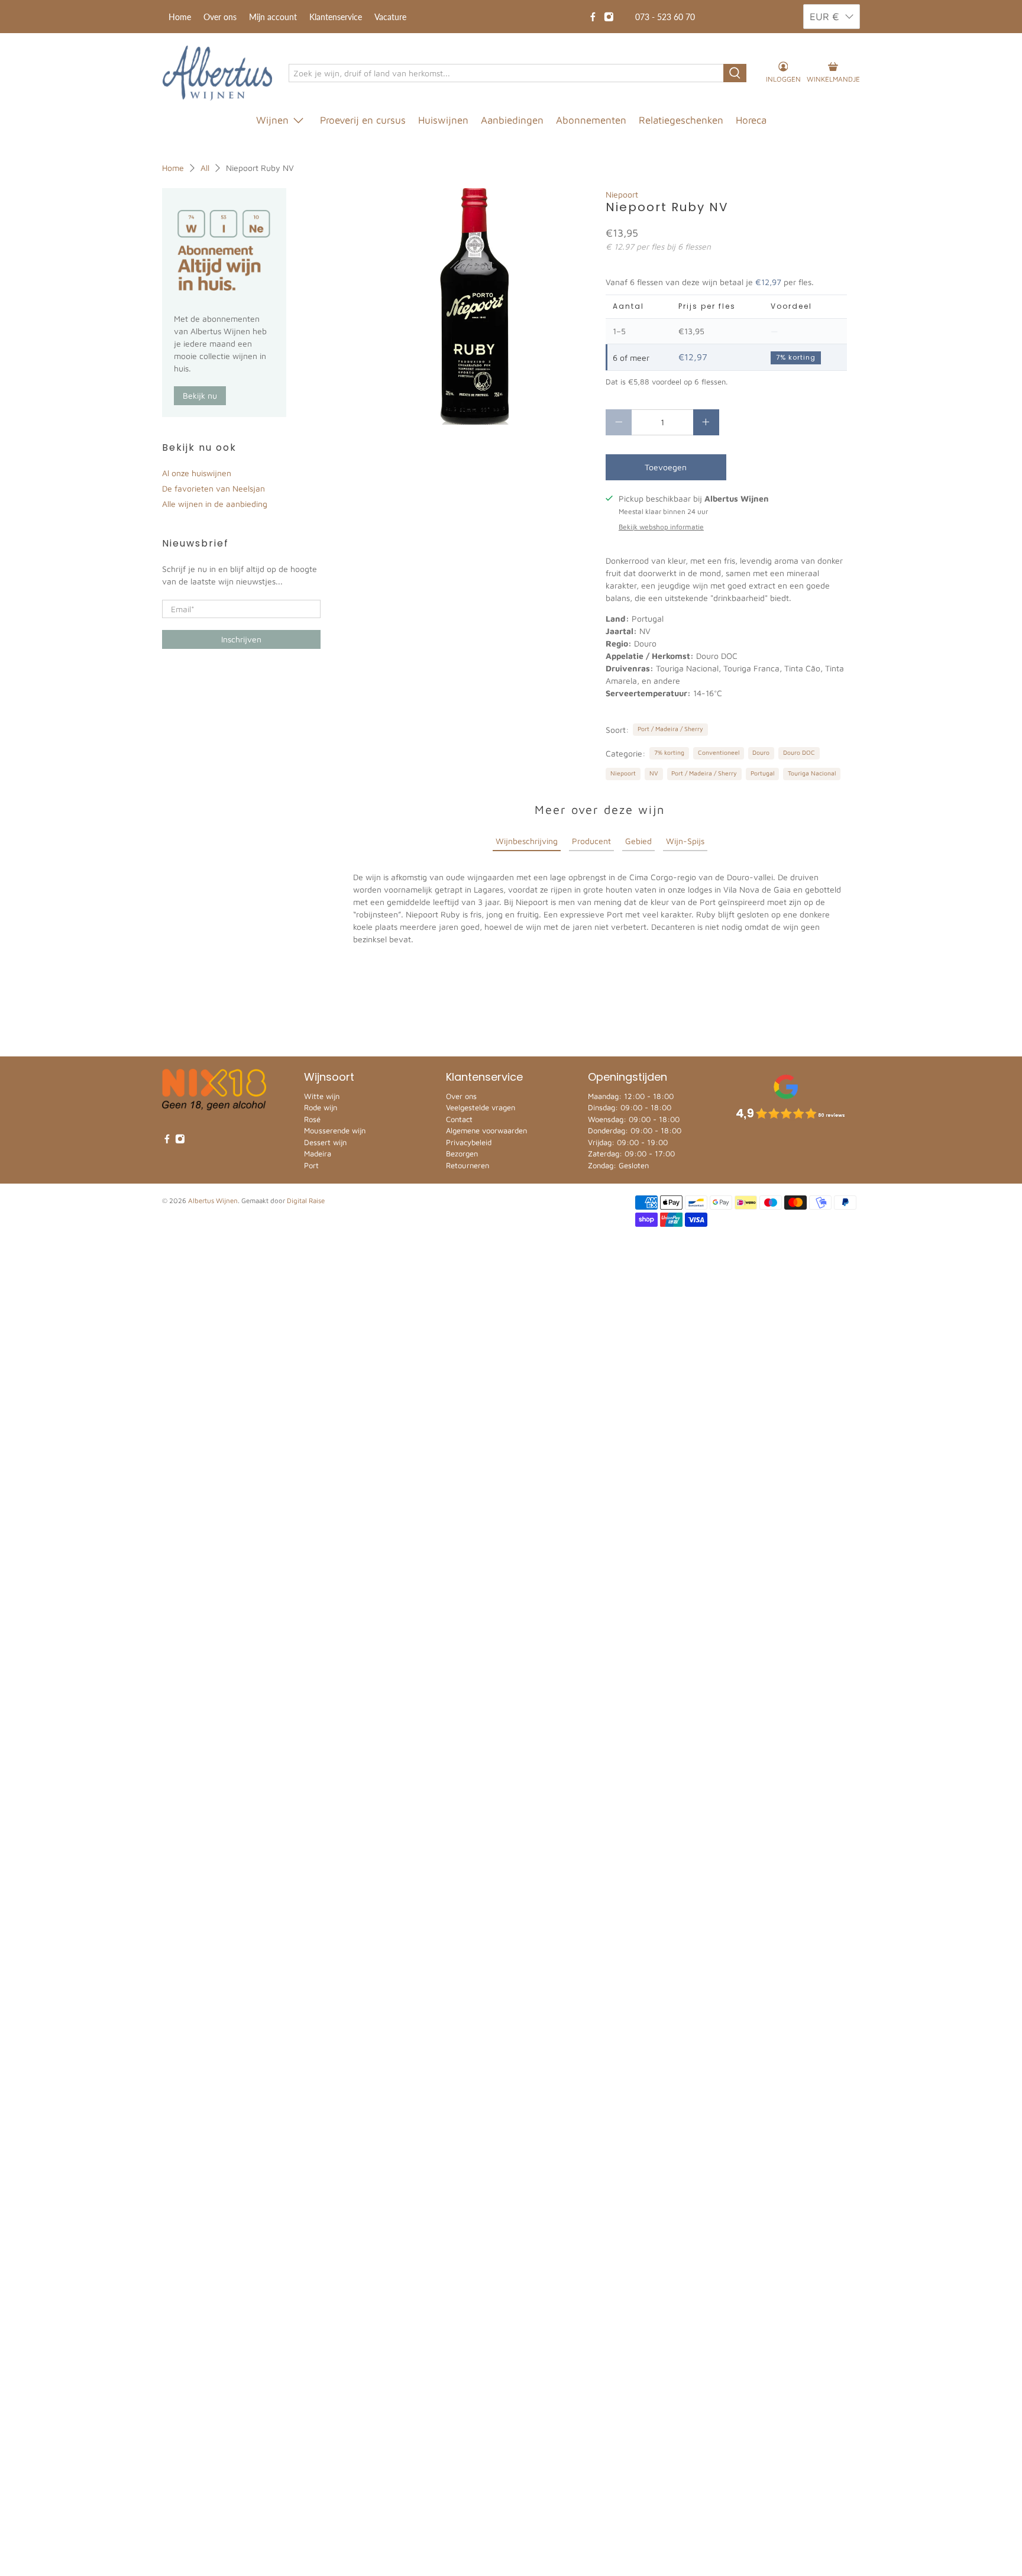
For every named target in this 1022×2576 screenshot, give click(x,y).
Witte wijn (322, 1096)
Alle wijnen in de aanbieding (215, 504)
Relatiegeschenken (681, 120)
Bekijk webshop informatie (661, 527)
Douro (761, 752)
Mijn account (273, 17)
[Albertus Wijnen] (217, 73)
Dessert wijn (325, 1142)
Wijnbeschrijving (527, 841)
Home (180, 17)
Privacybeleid (469, 1142)
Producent (591, 841)
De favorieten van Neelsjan (214, 488)
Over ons (220, 17)
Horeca (751, 120)
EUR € (824, 17)
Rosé (312, 1119)
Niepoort (622, 194)
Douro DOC (799, 752)
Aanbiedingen (512, 120)
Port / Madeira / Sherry (670, 729)
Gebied (638, 841)
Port (311, 1165)
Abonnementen (591, 120)
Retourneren (468, 1165)
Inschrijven (241, 639)
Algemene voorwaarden (486, 1130)
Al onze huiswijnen (197, 473)
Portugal (762, 773)
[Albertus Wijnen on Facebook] (593, 17)
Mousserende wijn (335, 1130)
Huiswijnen (443, 120)
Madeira (318, 1153)
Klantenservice (336, 17)
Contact (459, 1119)
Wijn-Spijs (685, 841)
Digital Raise (306, 1200)
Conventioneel (719, 752)
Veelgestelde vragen (481, 1107)
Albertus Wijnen (213, 1200)
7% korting (669, 752)
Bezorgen (462, 1153)
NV (654, 773)
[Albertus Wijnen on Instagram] (609, 17)
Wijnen (272, 120)
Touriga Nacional (812, 773)
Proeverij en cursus (363, 120)
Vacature (390, 17)
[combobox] (507, 73)
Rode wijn (321, 1107)
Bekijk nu (200, 395)
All (205, 168)
